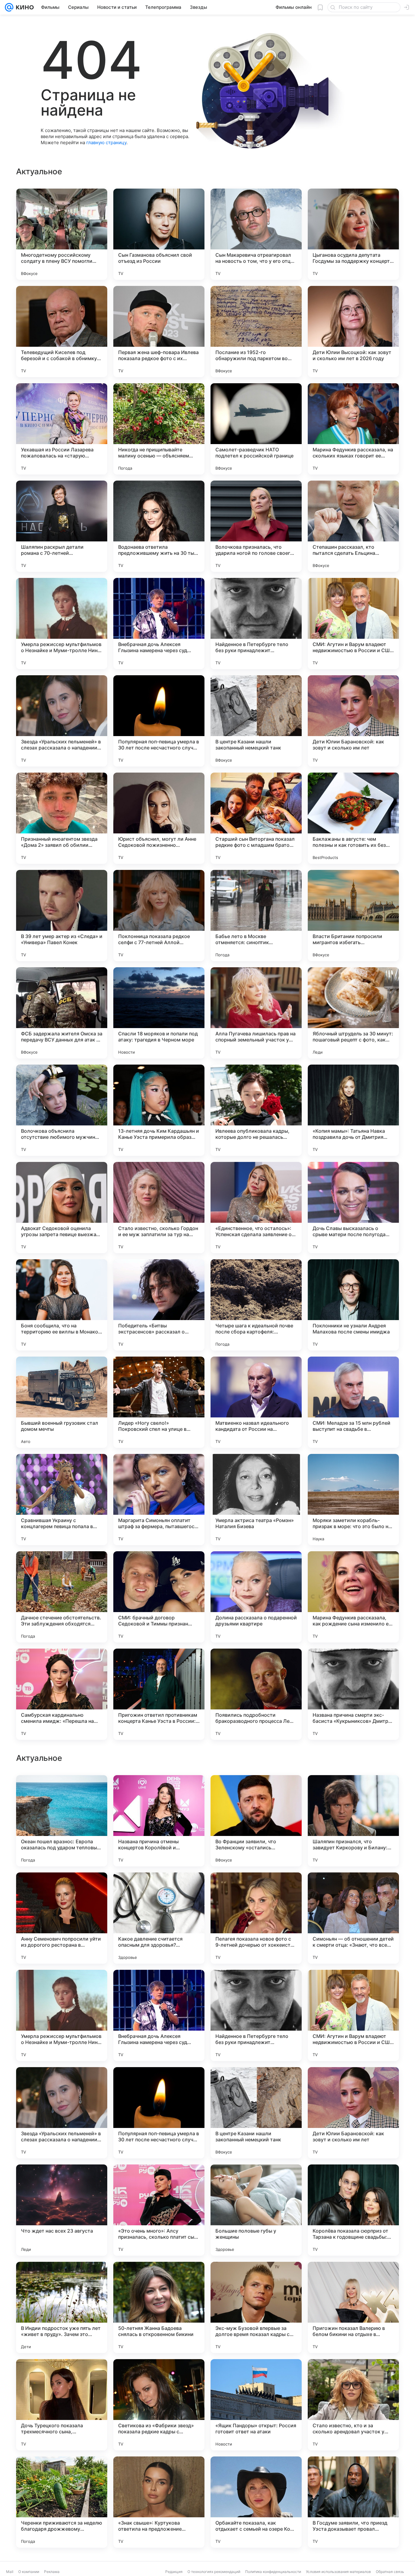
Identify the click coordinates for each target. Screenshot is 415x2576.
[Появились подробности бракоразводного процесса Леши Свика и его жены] (256, 1694)
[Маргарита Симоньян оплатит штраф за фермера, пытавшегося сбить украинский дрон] (159, 1500)
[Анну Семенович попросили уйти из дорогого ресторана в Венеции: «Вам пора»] (62, 2113)
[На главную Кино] (24, 7)
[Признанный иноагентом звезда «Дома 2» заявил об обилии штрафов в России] (62, 818)
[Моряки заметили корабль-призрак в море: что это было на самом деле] (353, 1500)
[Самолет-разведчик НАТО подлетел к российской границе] (256, 429)
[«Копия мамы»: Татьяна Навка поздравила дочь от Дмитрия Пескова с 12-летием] (353, 1110)
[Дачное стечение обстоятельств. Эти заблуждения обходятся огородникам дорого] (62, 1597)
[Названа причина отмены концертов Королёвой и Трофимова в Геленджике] (159, 2015)
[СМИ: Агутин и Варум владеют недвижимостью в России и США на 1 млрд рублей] (353, 624)
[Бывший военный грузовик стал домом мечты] (62, 1402)
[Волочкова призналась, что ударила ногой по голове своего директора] (256, 526)
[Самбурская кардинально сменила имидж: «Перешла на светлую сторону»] (62, 1694)
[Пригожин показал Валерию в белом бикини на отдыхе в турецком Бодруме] (353, 2502)
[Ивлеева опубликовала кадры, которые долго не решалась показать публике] (256, 1110)
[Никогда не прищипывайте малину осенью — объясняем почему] (159, 429)
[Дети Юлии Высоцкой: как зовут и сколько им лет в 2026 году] (353, 332)
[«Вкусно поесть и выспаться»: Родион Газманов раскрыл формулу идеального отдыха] (353, 1792)
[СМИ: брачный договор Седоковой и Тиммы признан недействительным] (159, 1597)
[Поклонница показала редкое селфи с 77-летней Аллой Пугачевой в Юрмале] (159, 916)
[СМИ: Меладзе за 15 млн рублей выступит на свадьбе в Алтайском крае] (353, 1402)
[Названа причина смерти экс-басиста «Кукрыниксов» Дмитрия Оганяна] (353, 1694)
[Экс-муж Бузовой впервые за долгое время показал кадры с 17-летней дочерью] (256, 2502)
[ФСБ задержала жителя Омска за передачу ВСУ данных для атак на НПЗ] (62, 1013)
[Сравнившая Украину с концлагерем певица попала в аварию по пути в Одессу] (62, 1500)
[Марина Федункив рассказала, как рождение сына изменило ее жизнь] (353, 1597)
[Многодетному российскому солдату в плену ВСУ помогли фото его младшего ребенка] (62, 234)
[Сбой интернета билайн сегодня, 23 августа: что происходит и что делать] (256, 1792)
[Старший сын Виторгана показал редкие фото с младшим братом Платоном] (256, 818)
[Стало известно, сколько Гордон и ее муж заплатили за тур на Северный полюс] (159, 1208)
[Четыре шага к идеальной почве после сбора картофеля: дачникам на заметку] (256, 1305)
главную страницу (106, 143)
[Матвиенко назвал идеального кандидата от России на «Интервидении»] (256, 1402)
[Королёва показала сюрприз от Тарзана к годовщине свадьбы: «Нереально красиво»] (353, 2405)
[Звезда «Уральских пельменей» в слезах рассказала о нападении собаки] (62, 721)
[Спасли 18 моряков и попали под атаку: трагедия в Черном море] (159, 1013)
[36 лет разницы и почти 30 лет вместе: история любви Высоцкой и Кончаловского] (62, 1889)
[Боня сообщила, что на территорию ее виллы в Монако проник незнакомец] (62, 1305)
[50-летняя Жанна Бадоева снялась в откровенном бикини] (159, 2502)
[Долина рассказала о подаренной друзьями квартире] (256, 1597)
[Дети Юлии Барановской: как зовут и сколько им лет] (353, 721)
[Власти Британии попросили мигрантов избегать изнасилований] (353, 916)
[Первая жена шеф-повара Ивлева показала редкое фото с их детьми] (159, 332)
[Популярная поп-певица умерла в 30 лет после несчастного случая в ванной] (159, 721)
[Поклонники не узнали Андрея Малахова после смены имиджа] (353, 1305)
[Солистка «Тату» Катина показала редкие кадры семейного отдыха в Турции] (159, 1792)
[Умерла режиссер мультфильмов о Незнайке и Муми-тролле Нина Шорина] (62, 624)
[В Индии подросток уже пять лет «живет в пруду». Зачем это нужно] (62, 2502)
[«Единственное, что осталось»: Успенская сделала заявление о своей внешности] (256, 1208)
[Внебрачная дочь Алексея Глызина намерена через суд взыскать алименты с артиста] (159, 624)
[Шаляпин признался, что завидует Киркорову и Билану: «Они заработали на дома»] (353, 2015)
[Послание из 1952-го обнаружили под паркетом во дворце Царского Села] (256, 332)
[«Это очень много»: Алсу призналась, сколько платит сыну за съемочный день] (159, 2405)
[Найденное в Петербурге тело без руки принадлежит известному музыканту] (256, 624)
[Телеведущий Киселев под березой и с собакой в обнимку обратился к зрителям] (62, 332)
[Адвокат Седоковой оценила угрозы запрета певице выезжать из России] (62, 1208)
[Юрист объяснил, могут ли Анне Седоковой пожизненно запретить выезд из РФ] (159, 818)
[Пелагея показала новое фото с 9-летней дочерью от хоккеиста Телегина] (256, 2113)
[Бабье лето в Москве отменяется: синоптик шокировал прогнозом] (256, 916)
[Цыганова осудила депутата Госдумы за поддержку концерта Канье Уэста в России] (353, 234)
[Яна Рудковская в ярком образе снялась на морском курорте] (62, 1792)
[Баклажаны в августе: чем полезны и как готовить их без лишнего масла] (353, 818)
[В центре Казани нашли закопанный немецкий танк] (256, 721)
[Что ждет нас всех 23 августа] (62, 2405)
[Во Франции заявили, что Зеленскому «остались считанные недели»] (256, 2015)
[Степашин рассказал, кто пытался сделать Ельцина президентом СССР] (353, 526)
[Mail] (9, 7)
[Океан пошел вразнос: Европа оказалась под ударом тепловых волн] (62, 2015)
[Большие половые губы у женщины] (256, 2405)
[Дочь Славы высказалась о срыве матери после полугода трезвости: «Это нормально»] (353, 1208)
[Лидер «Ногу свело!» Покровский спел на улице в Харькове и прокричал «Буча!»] (159, 1402)
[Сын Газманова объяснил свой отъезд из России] (159, 234)
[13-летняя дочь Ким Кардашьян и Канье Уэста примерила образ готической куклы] (159, 1110)
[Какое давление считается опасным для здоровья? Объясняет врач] (159, 2113)
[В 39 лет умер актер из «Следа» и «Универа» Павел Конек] (62, 916)
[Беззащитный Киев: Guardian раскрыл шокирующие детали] (256, 1889)
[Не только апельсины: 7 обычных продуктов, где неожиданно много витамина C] (353, 1889)
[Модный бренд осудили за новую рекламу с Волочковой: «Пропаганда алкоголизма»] (159, 1889)
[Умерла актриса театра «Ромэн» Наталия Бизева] (256, 1500)
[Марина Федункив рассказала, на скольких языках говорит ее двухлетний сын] (353, 429)
